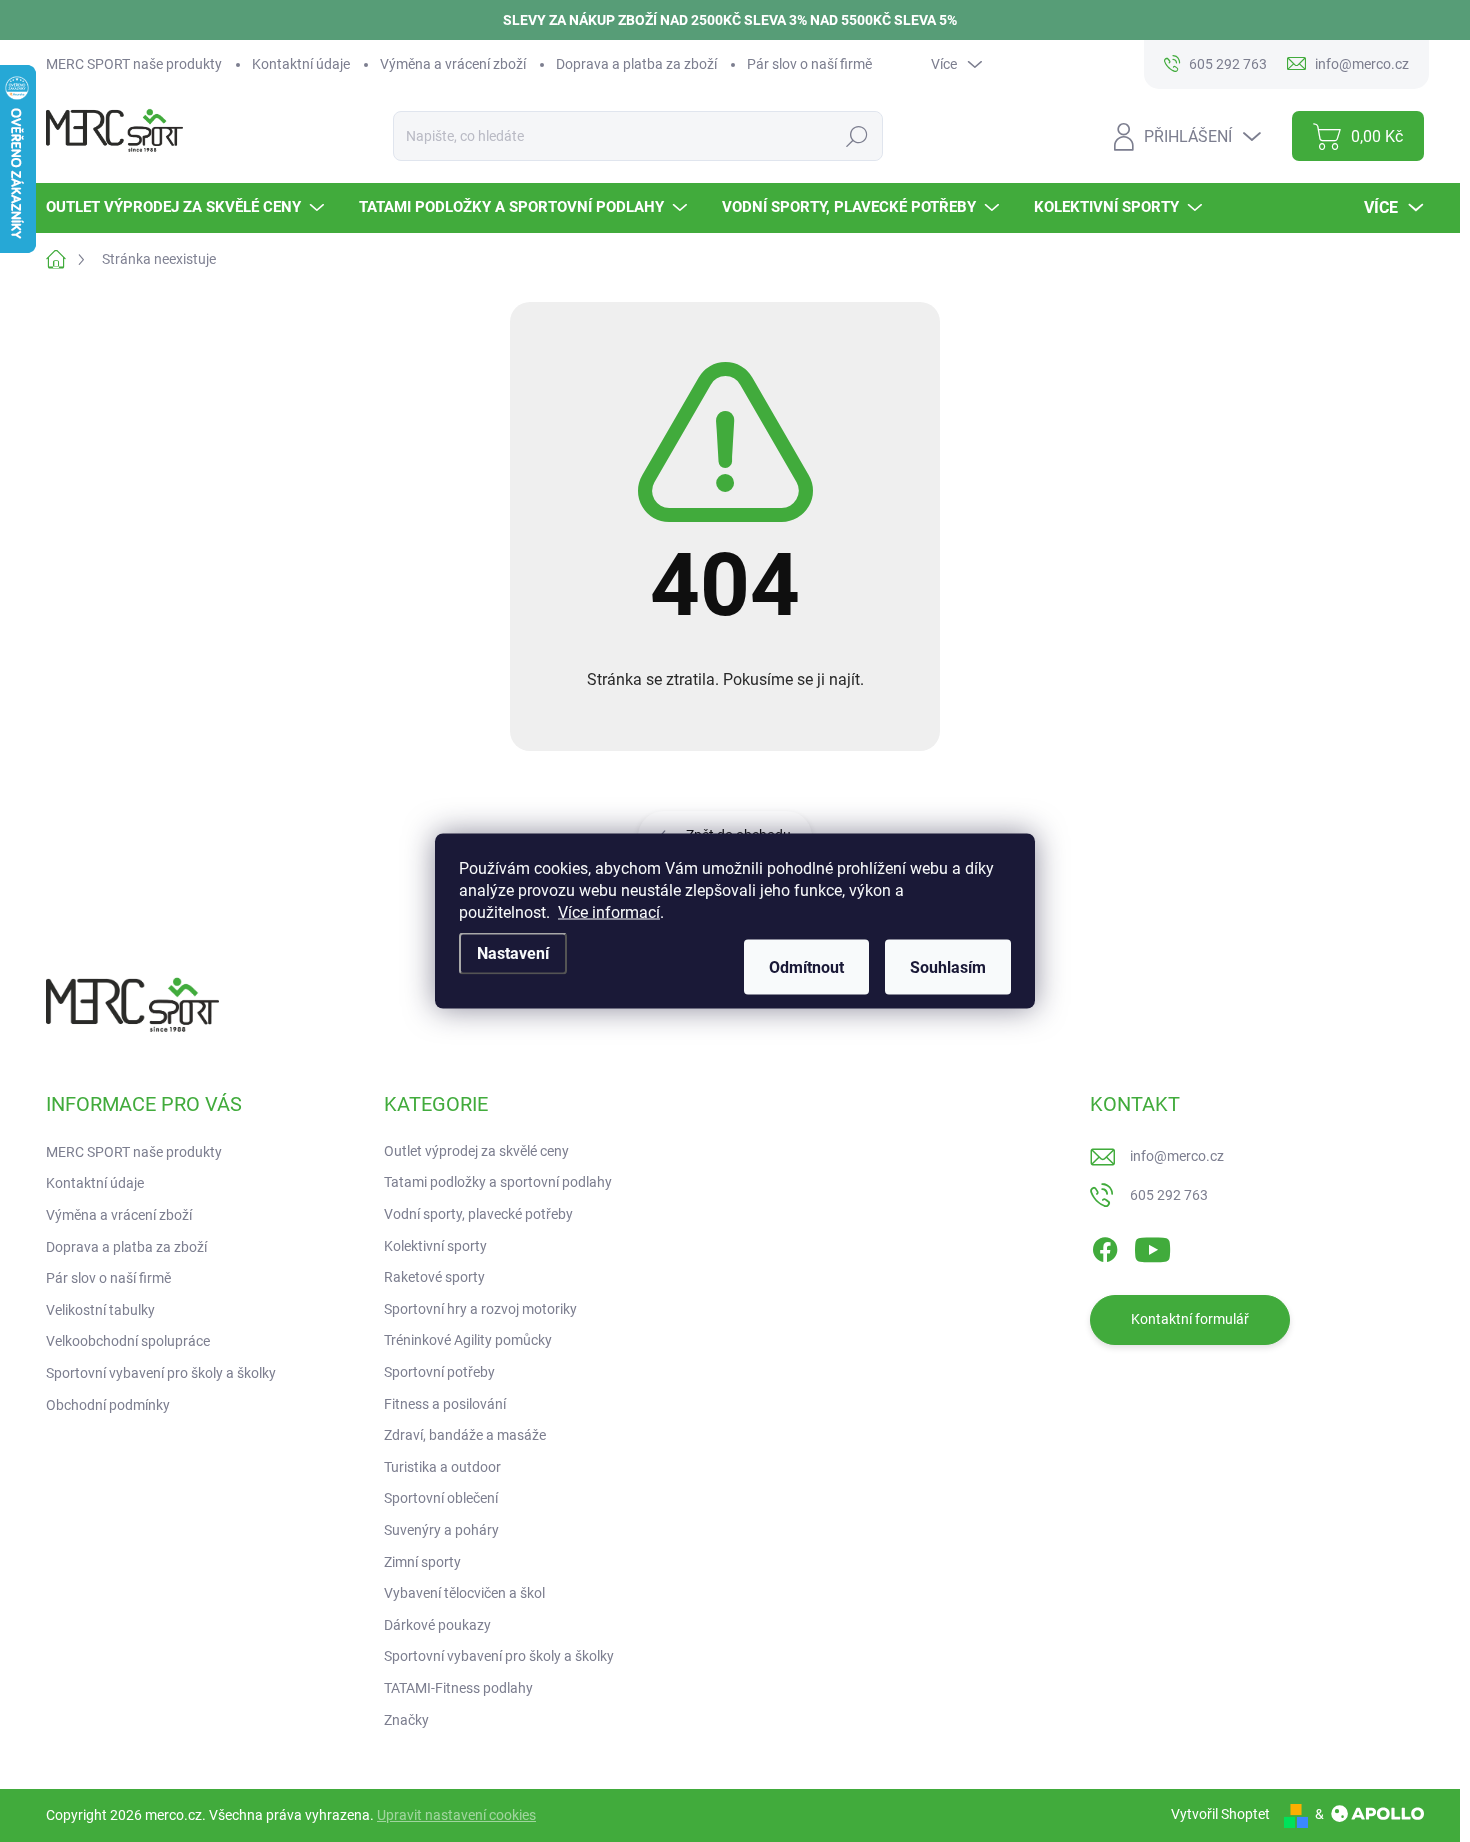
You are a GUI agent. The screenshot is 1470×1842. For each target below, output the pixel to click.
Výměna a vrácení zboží (453, 64)
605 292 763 (1169, 1195)
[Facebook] (1105, 1246)
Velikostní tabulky (100, 1310)
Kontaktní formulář (1190, 1319)
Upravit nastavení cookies (456, 1815)
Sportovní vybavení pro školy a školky (161, 1373)
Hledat (856, 136)
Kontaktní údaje (301, 64)
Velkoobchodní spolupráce (128, 1341)
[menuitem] (187, 207)
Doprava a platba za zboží (636, 64)
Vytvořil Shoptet (1220, 1814)
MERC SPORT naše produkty (134, 64)
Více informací (609, 912)
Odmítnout (806, 967)
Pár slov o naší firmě (809, 64)
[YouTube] (1152, 1246)
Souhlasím (948, 967)
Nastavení (513, 953)
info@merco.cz (1177, 1156)
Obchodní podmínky (108, 1405)
